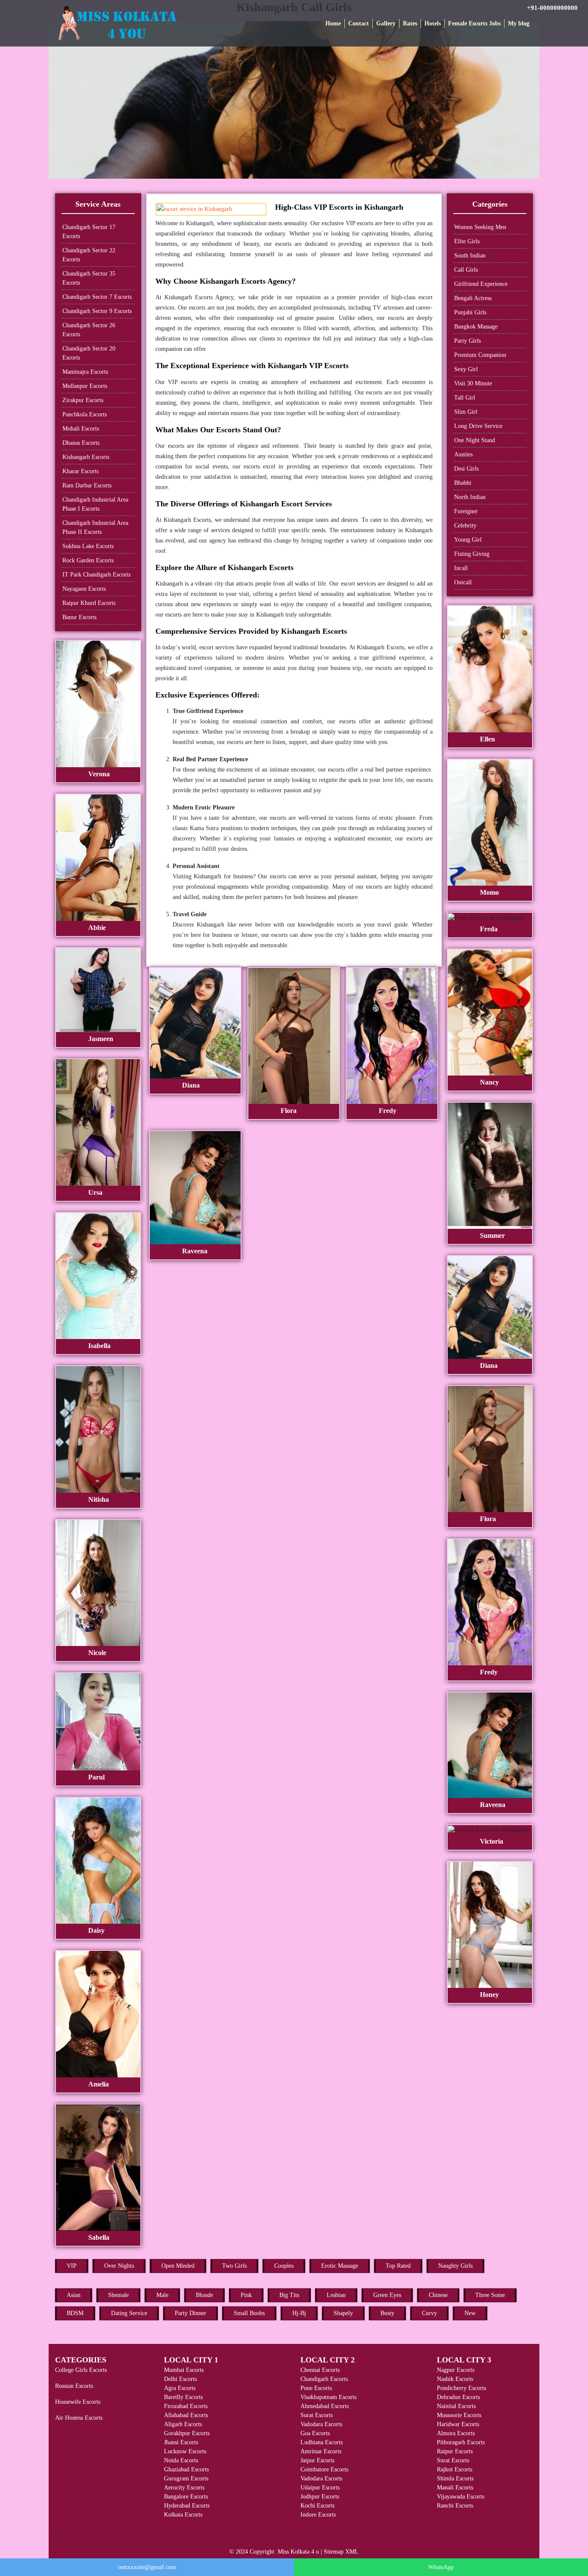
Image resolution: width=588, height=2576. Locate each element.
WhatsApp (441, 2567)
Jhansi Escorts (181, 2442)
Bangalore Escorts (186, 2497)
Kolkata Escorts (183, 2515)
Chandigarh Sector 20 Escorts (89, 353)
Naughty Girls (455, 2266)
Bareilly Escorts (183, 2397)
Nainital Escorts (456, 2406)
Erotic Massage (340, 2266)
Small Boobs (249, 2313)
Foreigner (466, 511)
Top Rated (398, 2266)
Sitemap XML (341, 2552)
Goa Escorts (315, 2433)
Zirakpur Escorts (83, 400)
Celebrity (465, 525)
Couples (284, 2266)
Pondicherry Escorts (461, 2388)
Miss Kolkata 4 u (298, 2552)
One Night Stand (475, 440)
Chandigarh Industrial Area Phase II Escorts (95, 527)
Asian (74, 2295)
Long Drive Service (478, 426)
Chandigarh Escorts (324, 2379)
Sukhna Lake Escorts (88, 546)
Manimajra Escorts (85, 372)
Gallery (386, 23)
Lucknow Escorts (185, 2451)
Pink (246, 2295)
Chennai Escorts (320, 2370)
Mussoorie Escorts (459, 2415)
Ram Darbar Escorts (87, 485)
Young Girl (468, 540)
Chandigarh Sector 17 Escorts (89, 232)
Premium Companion (480, 355)
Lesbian (336, 2295)
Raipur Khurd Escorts (89, 603)
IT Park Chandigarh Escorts (96, 575)
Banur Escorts (79, 617)
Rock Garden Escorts (88, 560)
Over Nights (119, 2266)
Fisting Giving (472, 554)
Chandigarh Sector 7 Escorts (97, 297)
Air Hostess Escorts (79, 2418)
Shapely (343, 2313)
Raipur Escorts (455, 2451)
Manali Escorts (455, 2488)
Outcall (463, 582)
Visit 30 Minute (473, 383)
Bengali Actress (473, 298)
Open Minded (178, 2266)
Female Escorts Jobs (474, 23)
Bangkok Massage (476, 327)
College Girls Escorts (81, 2370)
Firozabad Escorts (186, 2406)
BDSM (75, 2313)
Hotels (433, 23)
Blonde (204, 2295)
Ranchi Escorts (455, 2506)
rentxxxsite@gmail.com (147, 2567)
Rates (410, 23)
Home (333, 23)
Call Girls (466, 270)
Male (162, 2295)
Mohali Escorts (81, 429)
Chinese (438, 2295)
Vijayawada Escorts (461, 2497)
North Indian (470, 497)
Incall (461, 568)
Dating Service (129, 2313)
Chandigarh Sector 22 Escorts (89, 255)
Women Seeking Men (480, 227)
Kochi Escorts (317, 2506)
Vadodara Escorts (321, 2424)
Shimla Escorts (455, 2478)
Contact (359, 23)
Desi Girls (466, 469)
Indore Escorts (318, 2515)
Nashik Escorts (455, 2379)
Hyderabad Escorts (187, 2506)
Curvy (429, 2313)
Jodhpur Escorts (320, 2497)
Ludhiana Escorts (322, 2442)
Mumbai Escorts (184, 2370)
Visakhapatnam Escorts (328, 2397)
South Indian (470, 256)
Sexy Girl (466, 369)
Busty (387, 2313)
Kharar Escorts (80, 471)
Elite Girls (467, 241)
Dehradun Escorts (458, 2397)
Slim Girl (466, 412)
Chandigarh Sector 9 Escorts (97, 311)
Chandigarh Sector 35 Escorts (89, 278)
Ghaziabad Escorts (186, 2469)
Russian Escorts (74, 2386)
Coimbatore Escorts (324, 2469)
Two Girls (234, 2266)
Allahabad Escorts (186, 2415)
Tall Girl (465, 398)
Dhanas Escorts (81, 443)
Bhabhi (463, 483)
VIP (72, 2266)
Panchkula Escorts (85, 414)
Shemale (118, 2295)
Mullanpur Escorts (85, 386)
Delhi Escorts (180, 2379)
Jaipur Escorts (317, 2460)
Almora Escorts (456, 2433)
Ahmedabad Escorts (325, 2406)
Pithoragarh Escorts (461, 2442)
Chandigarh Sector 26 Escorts (89, 330)
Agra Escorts (180, 2388)
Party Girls (467, 341)
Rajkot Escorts (455, 2469)
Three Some (490, 2295)
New (470, 2313)
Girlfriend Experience (481, 284)
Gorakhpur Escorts (187, 2433)
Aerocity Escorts (184, 2488)
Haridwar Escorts (458, 2424)
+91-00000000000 (552, 8)
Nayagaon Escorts (84, 589)
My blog (519, 23)
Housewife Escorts (78, 2402)
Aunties (463, 454)
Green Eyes (387, 2295)
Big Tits (289, 2295)
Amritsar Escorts (321, 2451)
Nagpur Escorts (456, 2370)
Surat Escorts (317, 2415)
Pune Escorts (316, 2388)
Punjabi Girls (470, 312)
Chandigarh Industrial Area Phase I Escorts (95, 504)
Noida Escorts (181, 2460)
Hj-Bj (299, 2313)
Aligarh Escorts (183, 2424)
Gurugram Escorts (186, 2478)
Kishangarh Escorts (86, 457)
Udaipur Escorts (320, 2488)
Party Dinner (190, 2313)
